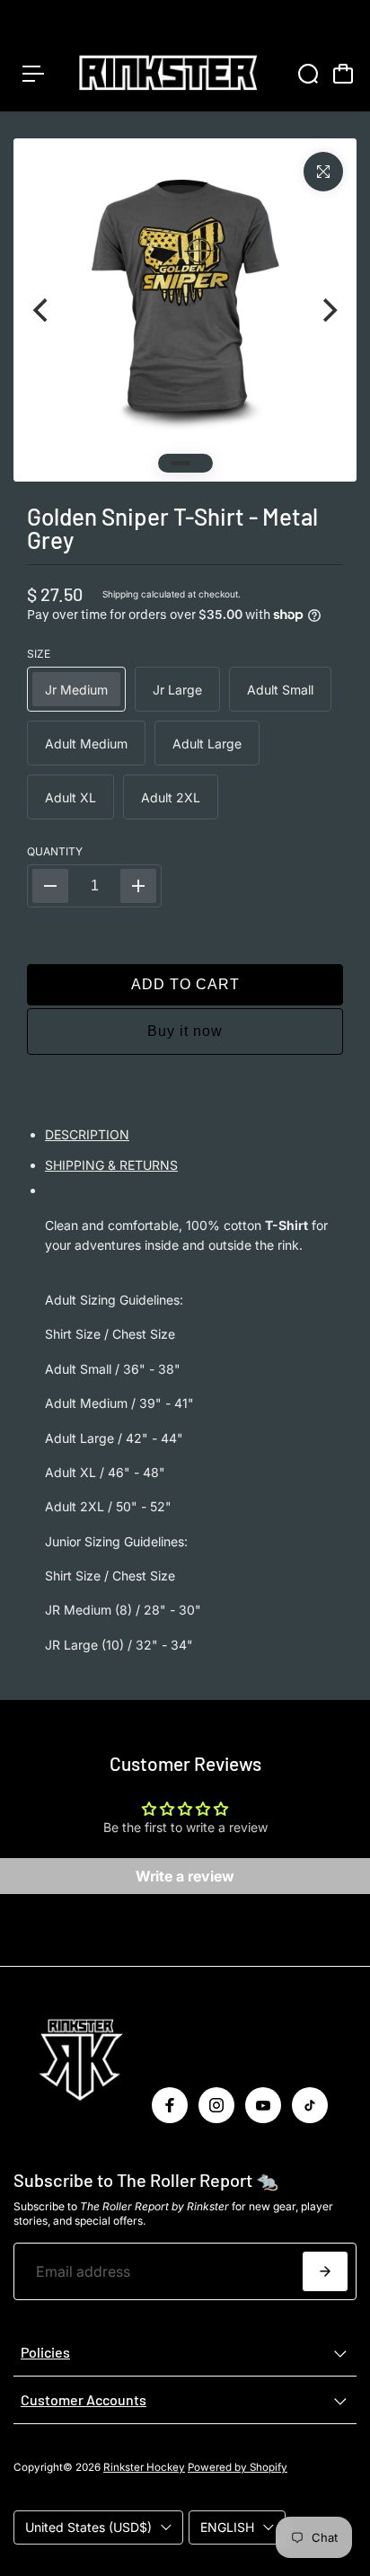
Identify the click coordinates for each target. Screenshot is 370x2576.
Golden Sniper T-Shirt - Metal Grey (172, 528)
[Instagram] (216, 2105)
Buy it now (185, 1031)
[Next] (328, 310)
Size (39, 654)
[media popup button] (323, 172)
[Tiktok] (310, 2105)
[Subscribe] (325, 2271)
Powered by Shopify (238, 2467)
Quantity (55, 851)
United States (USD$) (88, 2527)
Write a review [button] (185, 1876)
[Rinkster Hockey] (168, 74)
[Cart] (343, 74)
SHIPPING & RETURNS (111, 1165)
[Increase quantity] (138, 886)
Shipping (120, 594)
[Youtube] (263, 2105)
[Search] (308, 74)
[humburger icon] (33, 74)
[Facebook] (170, 2105)
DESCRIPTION (87, 1134)
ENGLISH (227, 2527)
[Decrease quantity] (50, 886)
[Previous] (42, 310)
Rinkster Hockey (144, 2467)
